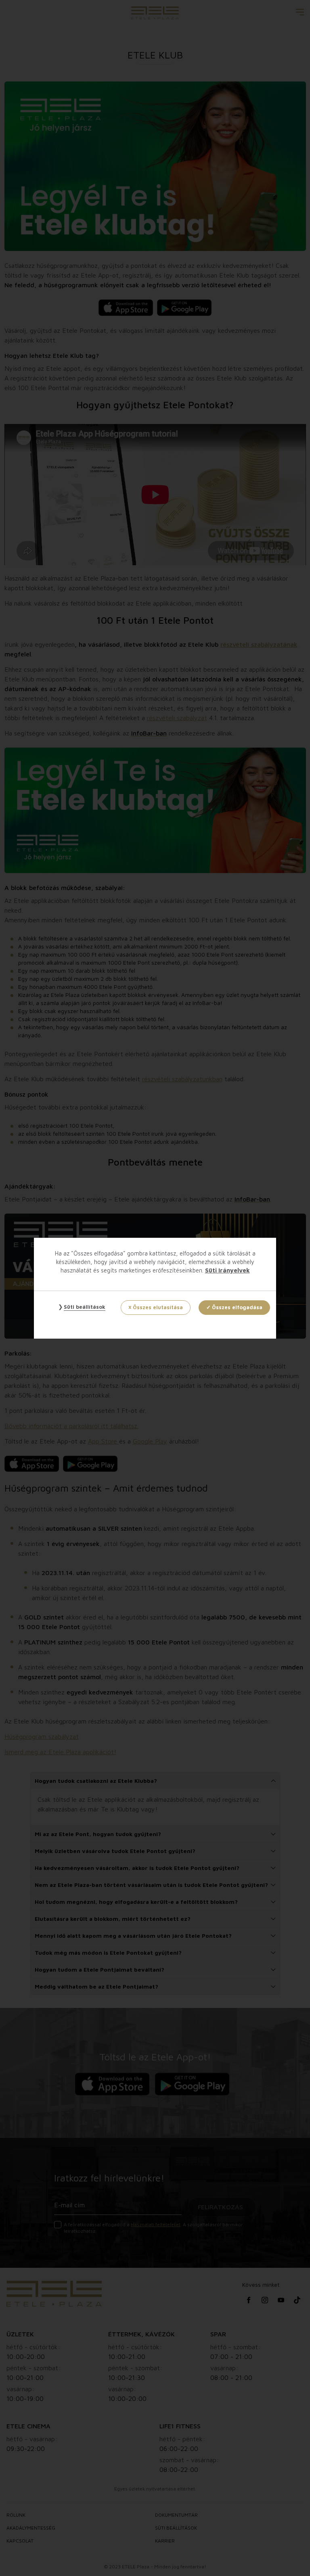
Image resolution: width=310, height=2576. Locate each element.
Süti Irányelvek (227, 1270)
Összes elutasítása (158, 1307)
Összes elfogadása (237, 1307)
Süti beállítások (85, 1307)
